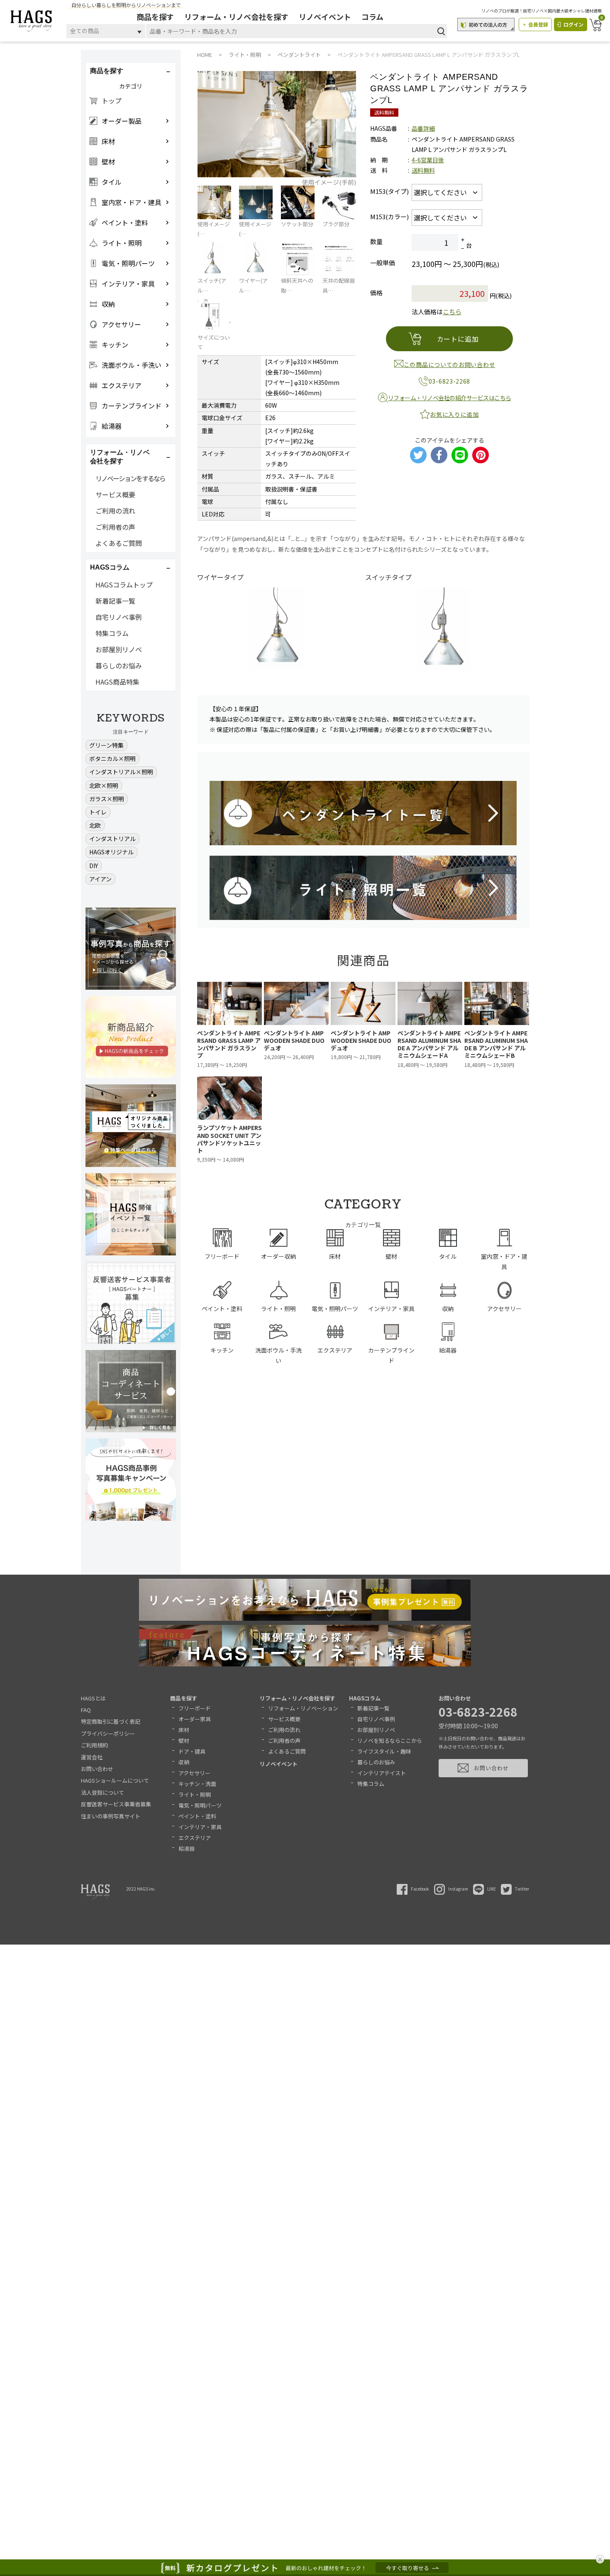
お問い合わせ (97, 1769)
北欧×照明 (104, 785)
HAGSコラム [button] (110, 567)
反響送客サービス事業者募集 (116, 1804)
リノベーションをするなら (130, 478)
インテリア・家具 (200, 1827)
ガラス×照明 (107, 799)
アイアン (100, 879)
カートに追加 (458, 339)
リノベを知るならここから (390, 1741)
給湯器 (187, 1848)
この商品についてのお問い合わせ (450, 365)
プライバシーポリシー (108, 1733)
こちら (452, 312)
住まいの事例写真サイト (111, 1816)
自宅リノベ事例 (119, 617)
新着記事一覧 (115, 601)
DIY (94, 866)
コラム (372, 17)
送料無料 (423, 170)
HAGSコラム (365, 1698)
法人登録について (102, 1792)
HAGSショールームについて (115, 1780)
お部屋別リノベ (119, 649)
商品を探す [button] (107, 71)
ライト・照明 (195, 1794)
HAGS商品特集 (117, 682)
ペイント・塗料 (197, 1816)
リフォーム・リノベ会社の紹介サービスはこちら (450, 398)
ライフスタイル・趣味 (384, 1751)
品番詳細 (423, 128)
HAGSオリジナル (111, 852)
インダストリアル (112, 839)
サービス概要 (115, 494)
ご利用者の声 (115, 527)
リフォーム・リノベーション (303, 1708)
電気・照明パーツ (200, 1805)
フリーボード (195, 1708)
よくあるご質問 (119, 543)
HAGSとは (93, 1698)
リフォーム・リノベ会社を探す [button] (120, 457)
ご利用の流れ (115, 511)
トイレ (98, 812)
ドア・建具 (192, 1751)
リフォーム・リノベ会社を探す (236, 17)
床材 (184, 1730)
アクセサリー (194, 1773)
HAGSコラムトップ (124, 585)
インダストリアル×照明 (121, 772)
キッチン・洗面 (197, 1784)
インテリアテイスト (382, 1773)
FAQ (86, 1710)
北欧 (95, 825)
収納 (184, 1762)
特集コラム (112, 633)
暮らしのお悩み (119, 665)
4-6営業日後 (428, 160)
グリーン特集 (106, 745)
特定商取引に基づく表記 (111, 1721)
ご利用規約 (94, 1745)
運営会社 (92, 1757)
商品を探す (155, 17)
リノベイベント (325, 17)
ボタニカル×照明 (112, 758)
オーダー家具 (195, 1719)
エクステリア (195, 1838)
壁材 (184, 1741)
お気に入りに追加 (454, 414)
